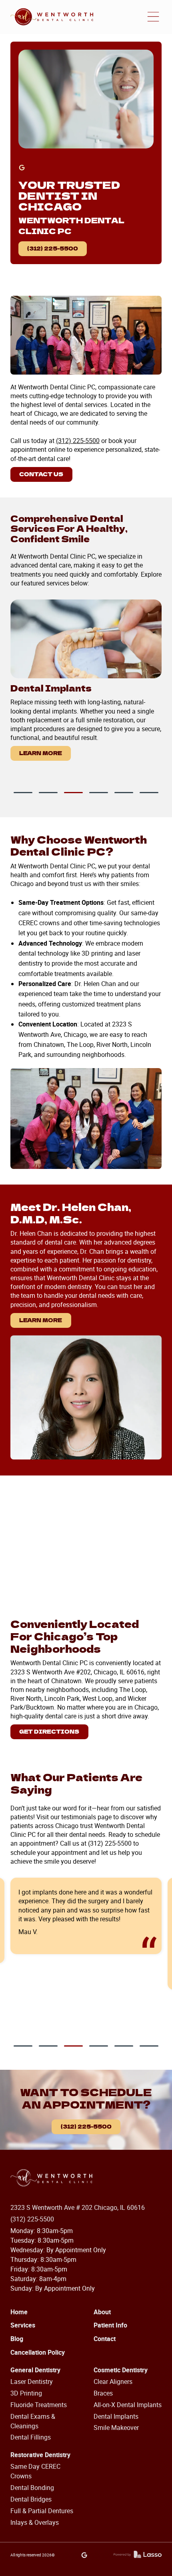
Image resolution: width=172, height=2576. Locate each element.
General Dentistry (35, 2370)
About (102, 2312)
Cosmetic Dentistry (121, 2370)
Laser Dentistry (32, 2382)
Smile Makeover (116, 2428)
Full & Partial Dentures (42, 2511)
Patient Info (110, 2325)
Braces (103, 2393)
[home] (52, 17)
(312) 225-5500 (53, 248)
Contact (105, 2339)
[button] (153, 17)
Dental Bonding (32, 2488)
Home (19, 2312)
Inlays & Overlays (35, 2522)
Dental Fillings (31, 2437)
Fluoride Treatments (39, 2405)
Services (23, 2325)
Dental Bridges (31, 2499)
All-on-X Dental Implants (128, 2405)
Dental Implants (116, 2416)
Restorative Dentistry (40, 2455)
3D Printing (26, 2393)
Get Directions (49, 1731)
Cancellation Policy (38, 2352)
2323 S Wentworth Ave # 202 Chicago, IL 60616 (78, 2207)
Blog (17, 2339)
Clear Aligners (113, 2382)
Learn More (41, 753)
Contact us (41, 474)
